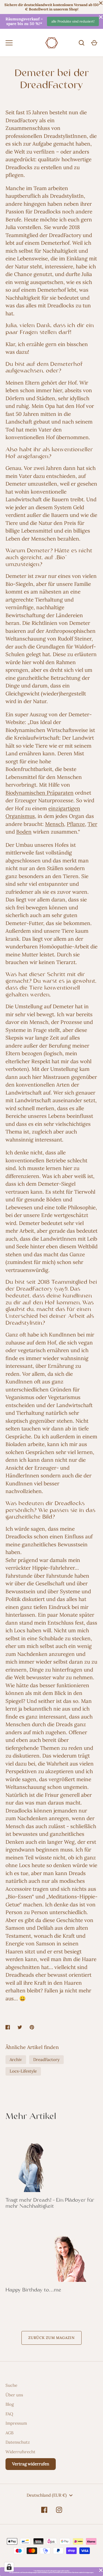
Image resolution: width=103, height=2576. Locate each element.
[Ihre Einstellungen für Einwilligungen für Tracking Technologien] (9, 2567)
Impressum (16, 2423)
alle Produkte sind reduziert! (73, 21)
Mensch (55, 824)
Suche (11, 2385)
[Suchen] (82, 43)
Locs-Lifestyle (23, 2071)
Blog (10, 2404)
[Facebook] (44, 2510)
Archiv (16, 2060)
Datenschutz (18, 2442)
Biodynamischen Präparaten (40, 793)
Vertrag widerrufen (31, 2464)
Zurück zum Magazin (52, 2338)
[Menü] (9, 43)
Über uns (14, 2395)
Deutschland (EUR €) (47, 2495)
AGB (9, 2433)
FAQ (9, 2414)
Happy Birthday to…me (33, 2290)
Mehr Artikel (31, 2117)
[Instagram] (59, 2510)
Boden (24, 832)
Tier (92, 824)
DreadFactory (46, 2060)
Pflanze (76, 824)
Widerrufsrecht (20, 2452)
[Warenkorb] (94, 43)
